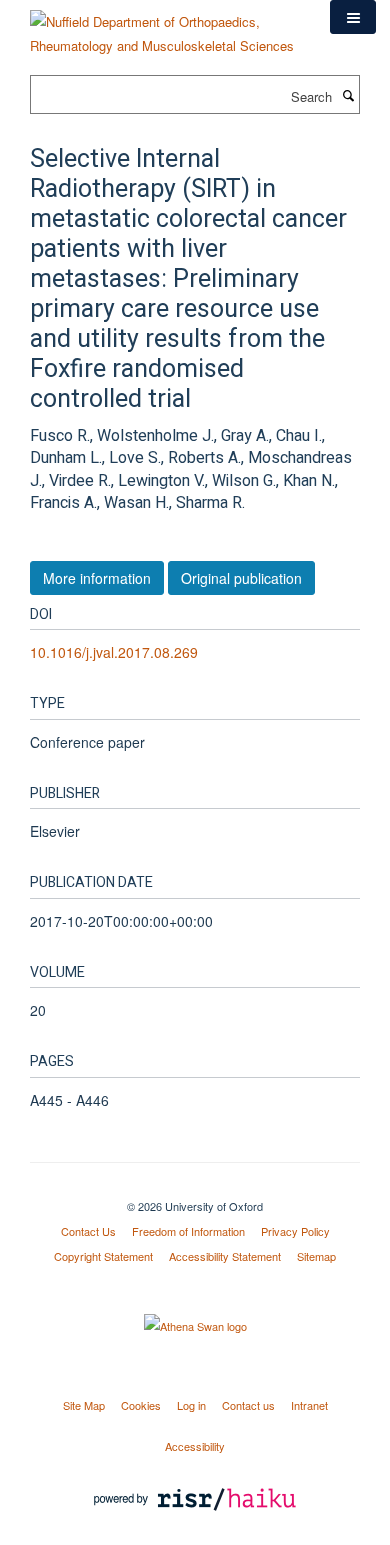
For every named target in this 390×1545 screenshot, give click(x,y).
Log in (191, 1405)
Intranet (309, 1405)
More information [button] (97, 578)
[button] (353, 17)
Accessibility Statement (225, 1256)
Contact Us (88, 1231)
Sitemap (316, 1256)
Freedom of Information (188, 1231)
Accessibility (195, 1446)
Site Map (84, 1405)
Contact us (248, 1405)
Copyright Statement (103, 1256)
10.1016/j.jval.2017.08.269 (114, 652)
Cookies (141, 1405)
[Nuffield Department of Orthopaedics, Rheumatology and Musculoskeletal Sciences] (165, 26)
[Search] (348, 95)
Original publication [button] (241, 578)
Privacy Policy (295, 1231)
